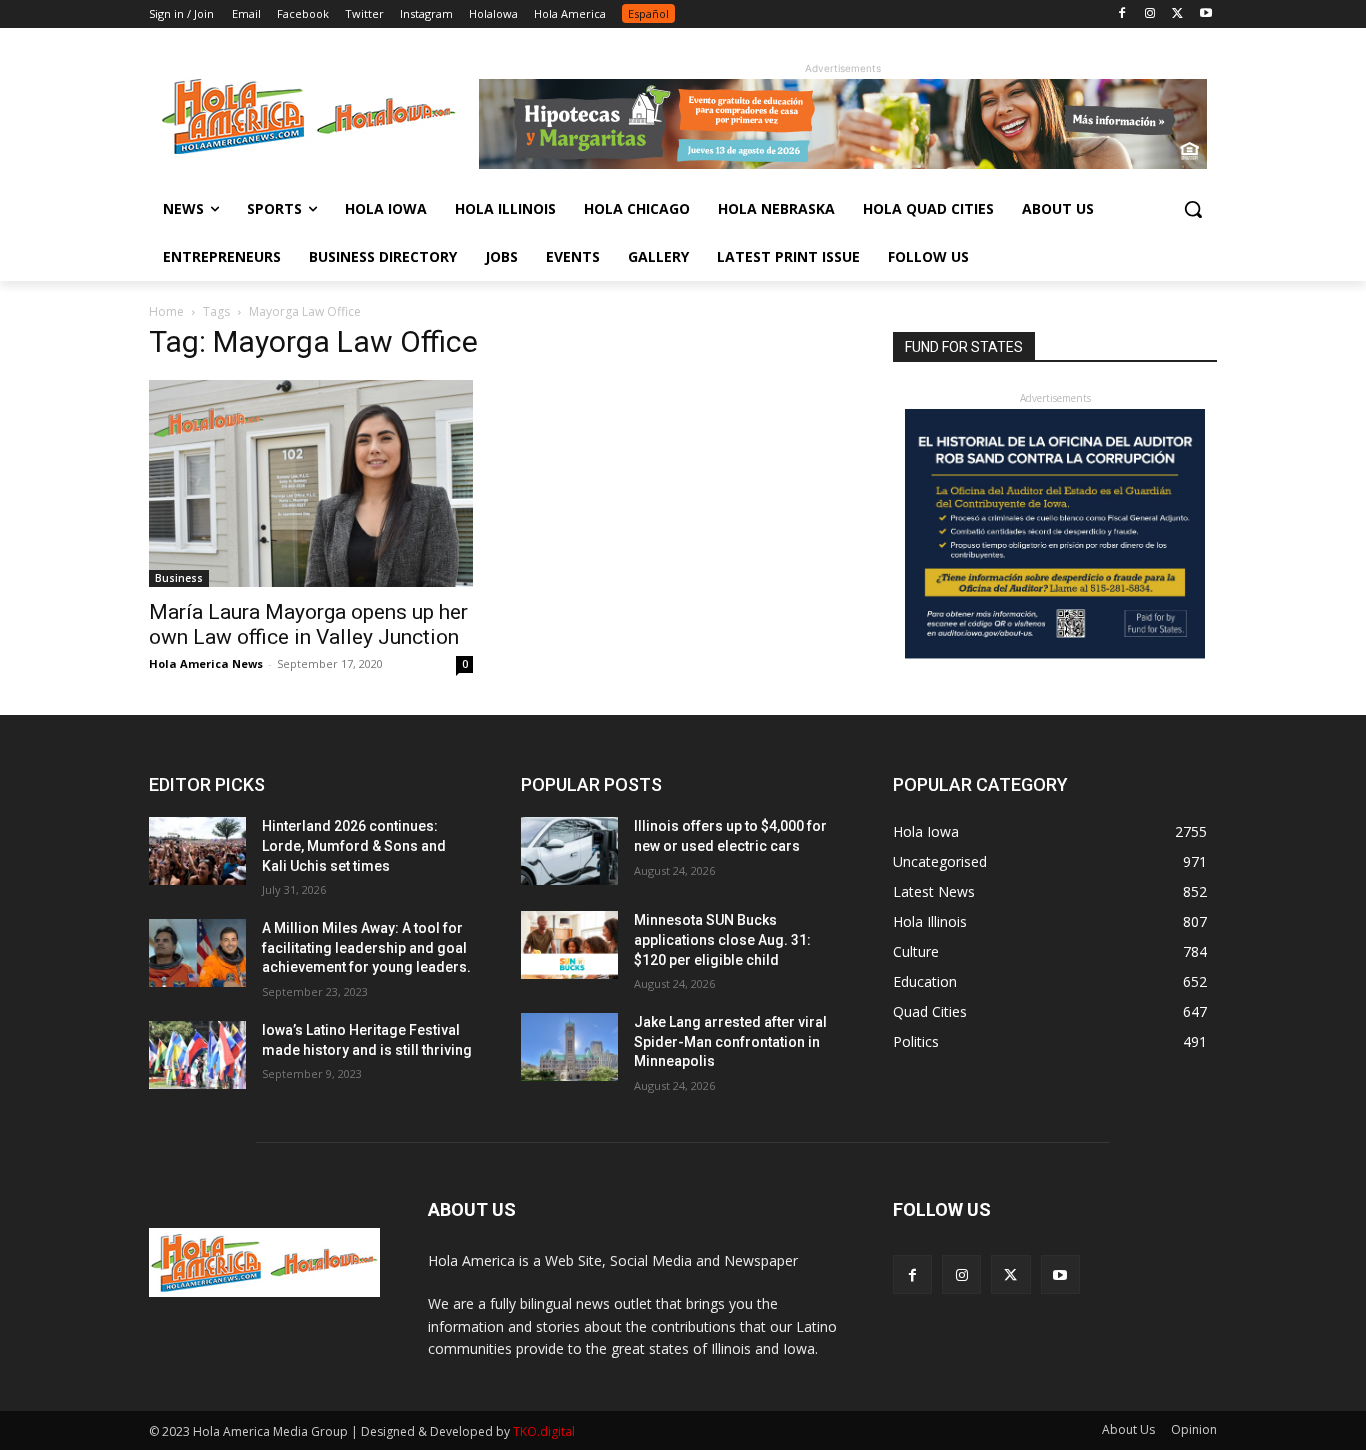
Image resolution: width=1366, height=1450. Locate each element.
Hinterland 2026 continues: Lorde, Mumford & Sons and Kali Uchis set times (354, 845)
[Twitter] (1177, 14)
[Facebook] (1122, 14)
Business (179, 578)
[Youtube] (1205, 14)
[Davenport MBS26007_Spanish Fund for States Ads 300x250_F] (1055, 653)
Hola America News (206, 663)
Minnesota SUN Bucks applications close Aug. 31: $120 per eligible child (722, 939)
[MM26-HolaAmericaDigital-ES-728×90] (843, 163)
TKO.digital (544, 1431)
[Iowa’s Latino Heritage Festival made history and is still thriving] (197, 1055)
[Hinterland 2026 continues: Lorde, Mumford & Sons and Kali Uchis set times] (197, 851)
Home (166, 311)
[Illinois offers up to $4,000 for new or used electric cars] (569, 851)
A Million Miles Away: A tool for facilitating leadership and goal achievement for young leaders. (366, 947)
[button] (1193, 209)
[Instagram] (1150, 14)
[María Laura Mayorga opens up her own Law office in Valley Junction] (311, 483)
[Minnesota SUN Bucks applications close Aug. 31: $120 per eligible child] (569, 945)
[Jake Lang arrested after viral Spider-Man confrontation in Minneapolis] (569, 1047)
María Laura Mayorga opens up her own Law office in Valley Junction (308, 624)
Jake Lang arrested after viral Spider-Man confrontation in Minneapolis (730, 1041)
